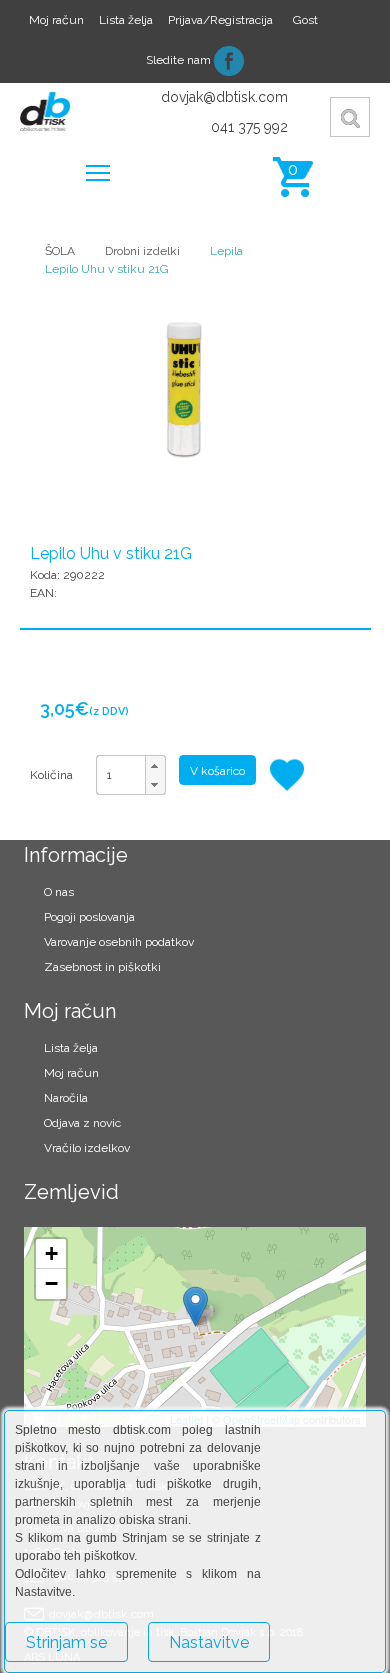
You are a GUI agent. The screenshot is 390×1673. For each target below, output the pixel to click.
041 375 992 (249, 127)
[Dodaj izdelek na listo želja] (289, 775)
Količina (51, 775)
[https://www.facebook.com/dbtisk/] (229, 60)
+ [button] (51, 1253)
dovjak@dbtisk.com (224, 97)
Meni (98, 172)
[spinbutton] (131, 775)
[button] (154, 765)
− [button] (51, 1283)
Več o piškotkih (334, 1630)
